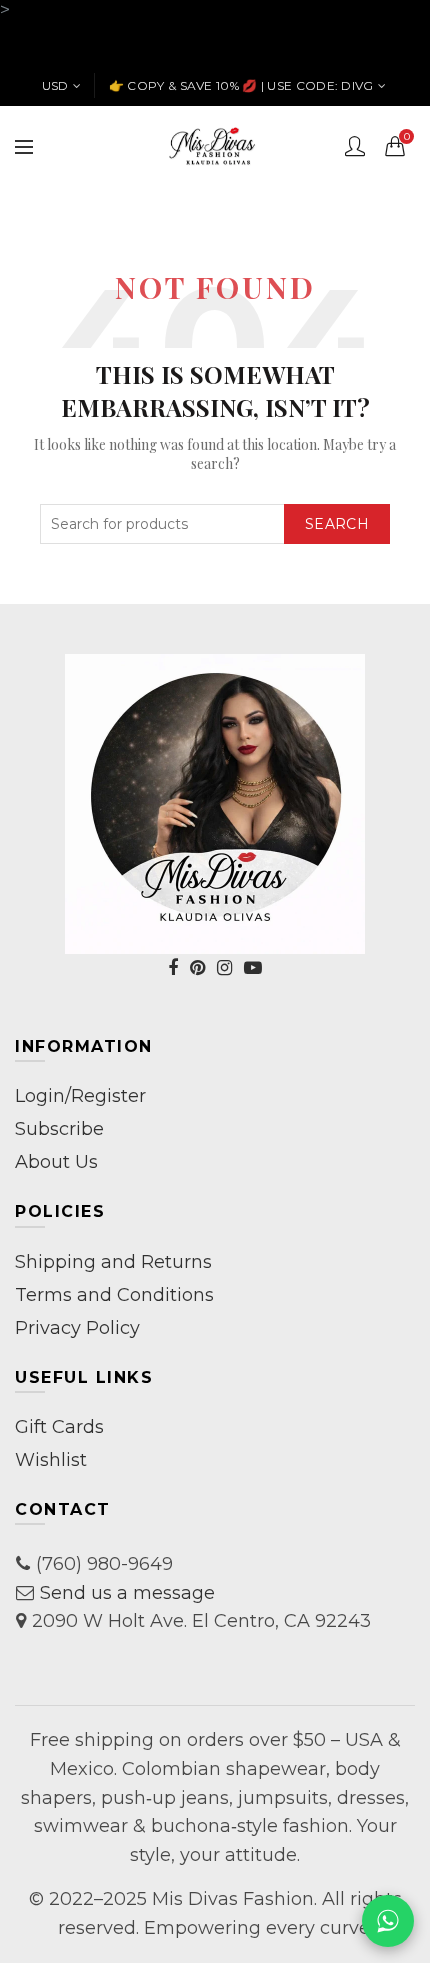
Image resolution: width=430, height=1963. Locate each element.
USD (55, 85)
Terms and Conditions (114, 1295)
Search (337, 524)
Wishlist (51, 1460)
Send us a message (127, 1593)
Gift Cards (59, 1427)
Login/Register (80, 1096)
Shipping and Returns (113, 1262)
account (355, 146)
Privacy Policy (77, 1328)
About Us (56, 1162)
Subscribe (59, 1129)
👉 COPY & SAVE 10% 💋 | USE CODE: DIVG (241, 85)
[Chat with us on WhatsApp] (388, 1921)
